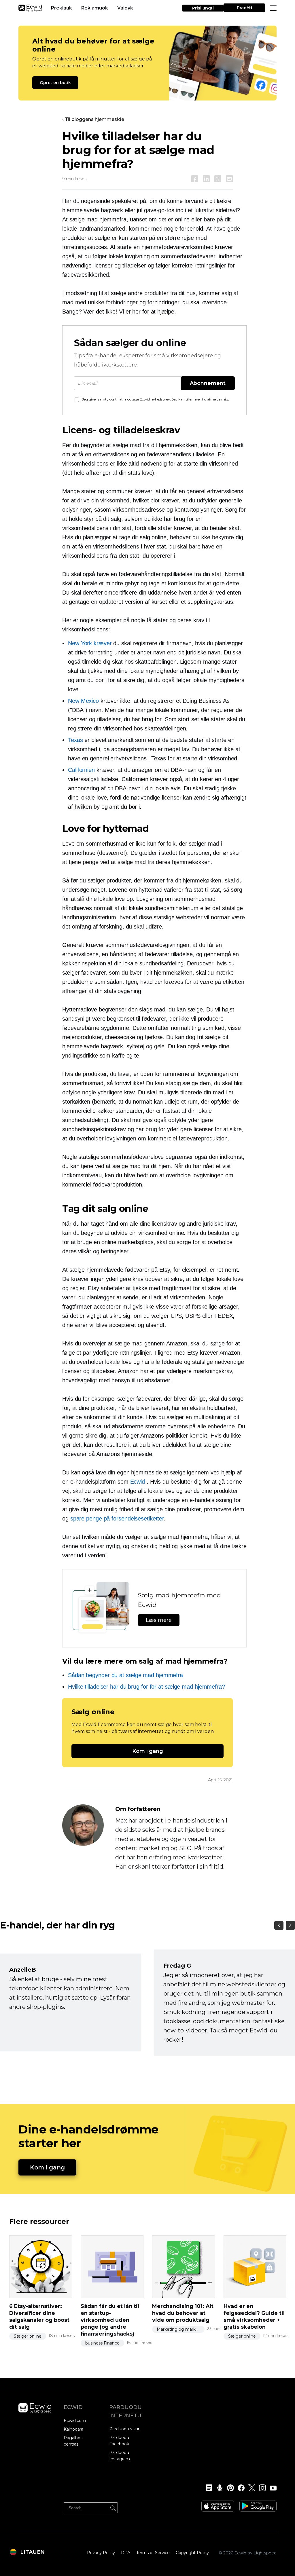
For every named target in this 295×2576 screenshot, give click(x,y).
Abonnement (208, 383)
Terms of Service (153, 2553)
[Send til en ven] (229, 179)
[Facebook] (239, 2488)
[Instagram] (261, 2488)
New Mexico (83, 701)
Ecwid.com (75, 2421)
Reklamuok (95, 8)
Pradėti (244, 8)
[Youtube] (271, 2488)
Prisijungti (203, 8)
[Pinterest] (229, 2488)
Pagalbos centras (73, 2441)
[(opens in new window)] (218, 2504)
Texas (75, 740)
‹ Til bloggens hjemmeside (93, 119)
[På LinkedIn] (206, 179)
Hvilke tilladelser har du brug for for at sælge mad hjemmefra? (146, 1687)
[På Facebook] (195, 179)
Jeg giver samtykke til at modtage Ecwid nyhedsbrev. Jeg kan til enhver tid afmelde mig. (156, 399)
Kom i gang (148, 1751)
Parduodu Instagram (120, 2456)
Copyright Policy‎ (192, 2553)
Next (290, 1925)
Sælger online (28, 2336)
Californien (81, 770)
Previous (279, 1925)
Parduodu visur (124, 2429)
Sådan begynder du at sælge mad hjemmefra (125, 1675)
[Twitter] (250, 2488)
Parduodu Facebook (119, 2441)
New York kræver (90, 643)
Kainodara (73, 2429)
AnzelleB (23, 1970)
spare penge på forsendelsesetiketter (117, 1518)
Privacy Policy (101, 2553)
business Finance (102, 2343)
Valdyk (125, 8)
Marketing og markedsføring (181, 2329)
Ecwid (138, 1482)
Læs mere (159, 1620)
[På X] (218, 179)
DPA (126, 2553)
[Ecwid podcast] (218, 2488)
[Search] (113, 2507)
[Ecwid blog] (207, 2488)
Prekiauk (62, 8)
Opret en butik (55, 83)
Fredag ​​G (177, 1966)
